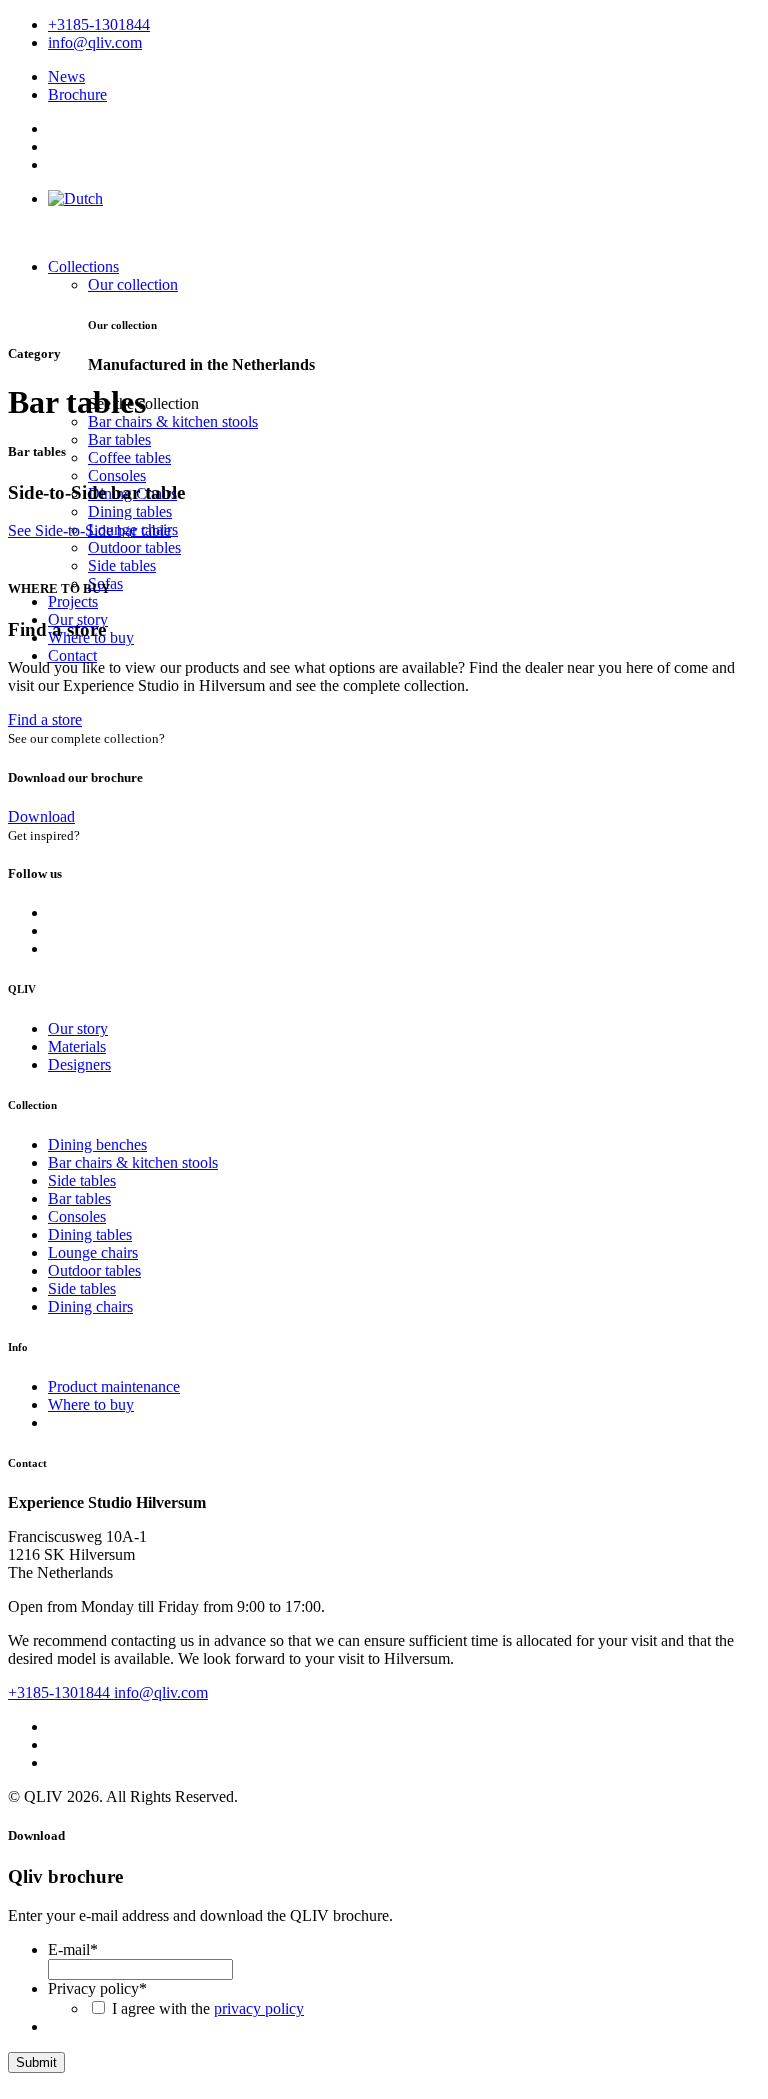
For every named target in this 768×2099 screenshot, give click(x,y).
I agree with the (208, 2008)
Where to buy (91, 1404)
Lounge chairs (93, 1252)
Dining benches (97, 1144)
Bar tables (119, 439)
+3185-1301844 (61, 1692)
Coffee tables (129, 457)
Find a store (45, 719)
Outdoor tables (134, 547)
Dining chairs (90, 1306)
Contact (72, 655)
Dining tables (130, 511)
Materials (77, 1046)
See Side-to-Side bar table (89, 530)
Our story (78, 1028)
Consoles (117, 475)
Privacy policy (97, 1988)
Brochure (77, 94)
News (66, 76)
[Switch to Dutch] (75, 198)
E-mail (73, 1949)
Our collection (133, 284)
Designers (79, 1064)
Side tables (122, 565)
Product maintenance (114, 1386)
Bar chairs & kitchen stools (173, 421)
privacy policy (259, 2008)
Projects (73, 601)
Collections (83, 266)
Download (41, 816)
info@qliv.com (161, 1692)
